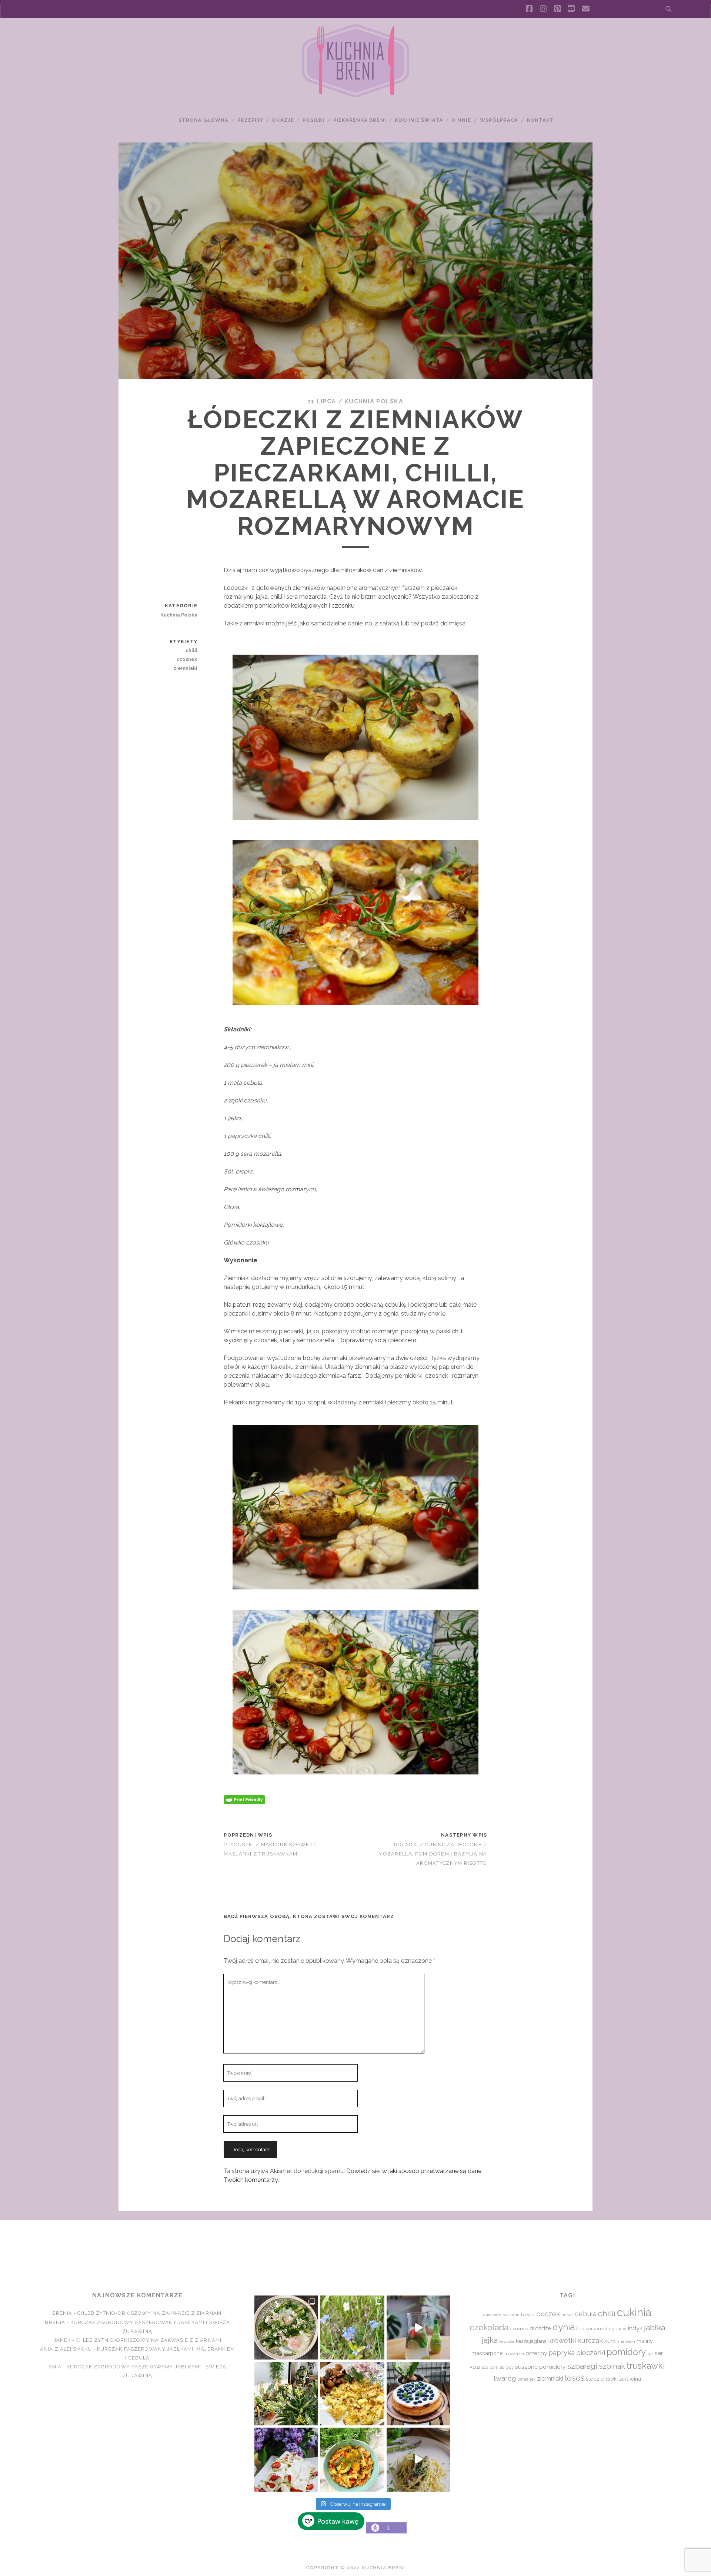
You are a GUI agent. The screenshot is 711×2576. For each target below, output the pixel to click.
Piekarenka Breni (360, 120)
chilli (191, 650)
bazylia (528, 2315)
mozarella (514, 2354)
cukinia (634, 2312)
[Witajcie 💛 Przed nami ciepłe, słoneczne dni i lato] (418, 2327)
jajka (490, 2340)
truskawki (646, 2366)
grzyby (619, 2329)
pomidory (626, 2352)
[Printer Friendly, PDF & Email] (244, 1799)
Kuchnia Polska (374, 401)
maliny (645, 2341)
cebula (586, 2314)
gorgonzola (598, 2329)
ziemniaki (186, 668)
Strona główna (204, 120)
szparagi (582, 2366)
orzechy (536, 2353)
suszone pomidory (540, 2367)
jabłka (655, 2328)
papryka (562, 2353)
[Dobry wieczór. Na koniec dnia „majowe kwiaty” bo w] (352, 2327)
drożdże (540, 2328)
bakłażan (511, 2315)
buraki (568, 2315)
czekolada (489, 2327)
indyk (635, 2328)
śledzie (595, 2379)
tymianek (526, 2379)
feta (580, 2329)
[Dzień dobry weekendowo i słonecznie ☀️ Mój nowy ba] (286, 2394)
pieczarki (591, 2352)
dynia (564, 2327)
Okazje (283, 120)
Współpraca (499, 120)
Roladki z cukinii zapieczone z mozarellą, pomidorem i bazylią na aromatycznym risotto (433, 1854)
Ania (55, 2367)
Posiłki (313, 120)
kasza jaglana (531, 2341)
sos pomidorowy (498, 2367)
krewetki (562, 2340)
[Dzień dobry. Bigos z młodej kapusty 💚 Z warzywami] (352, 2459)
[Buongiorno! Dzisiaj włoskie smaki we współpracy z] (418, 2459)
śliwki (612, 2379)
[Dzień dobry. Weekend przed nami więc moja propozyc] (418, 2394)
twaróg (505, 2378)
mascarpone (487, 2353)
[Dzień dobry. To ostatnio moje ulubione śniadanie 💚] (286, 2327)
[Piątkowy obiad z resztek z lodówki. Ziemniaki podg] (352, 2394)
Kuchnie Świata (419, 120)
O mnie (461, 120)
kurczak (590, 2340)
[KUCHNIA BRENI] (355, 96)
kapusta (507, 2341)
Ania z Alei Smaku (66, 2349)
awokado (492, 2315)
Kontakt (540, 120)
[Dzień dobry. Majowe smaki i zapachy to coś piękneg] (286, 2459)
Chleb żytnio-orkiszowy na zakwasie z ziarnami (150, 2313)
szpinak (612, 2366)
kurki (610, 2341)
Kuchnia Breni (355, 2247)
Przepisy (250, 120)
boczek (548, 2314)
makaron (627, 2341)
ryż (650, 2354)
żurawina (630, 2379)
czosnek (187, 659)
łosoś (575, 2378)
